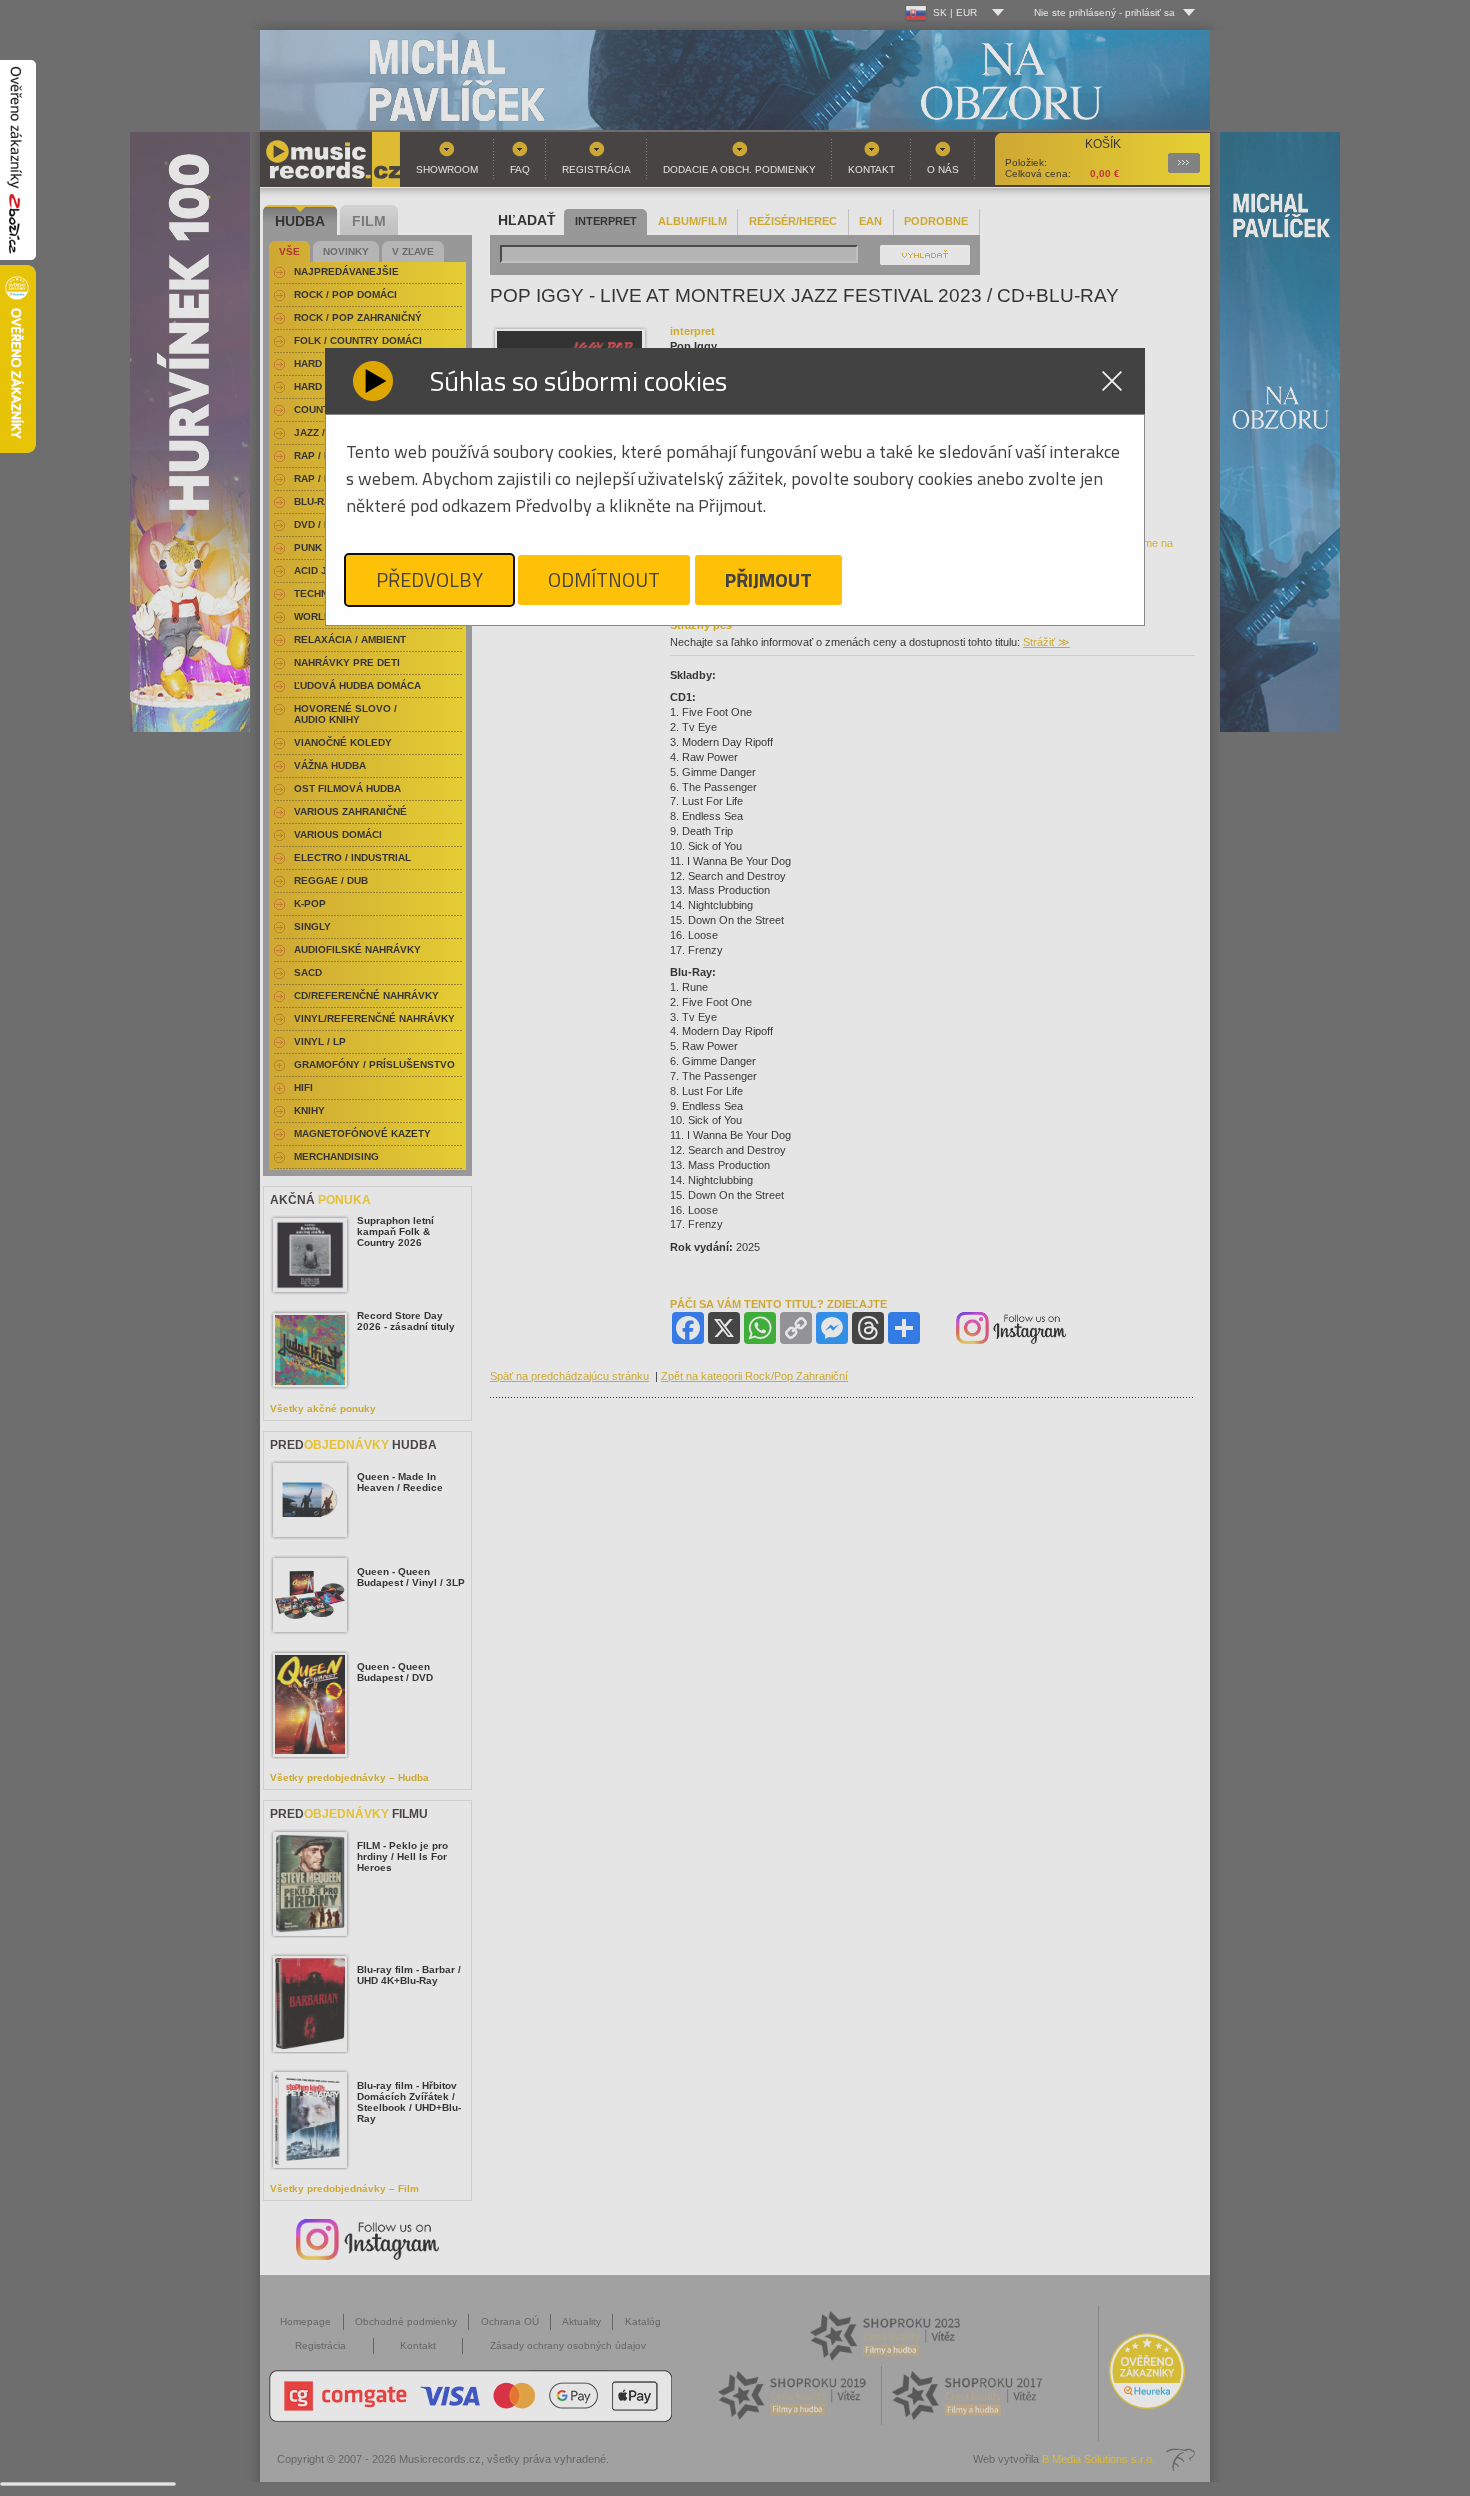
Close (1112, 381)
